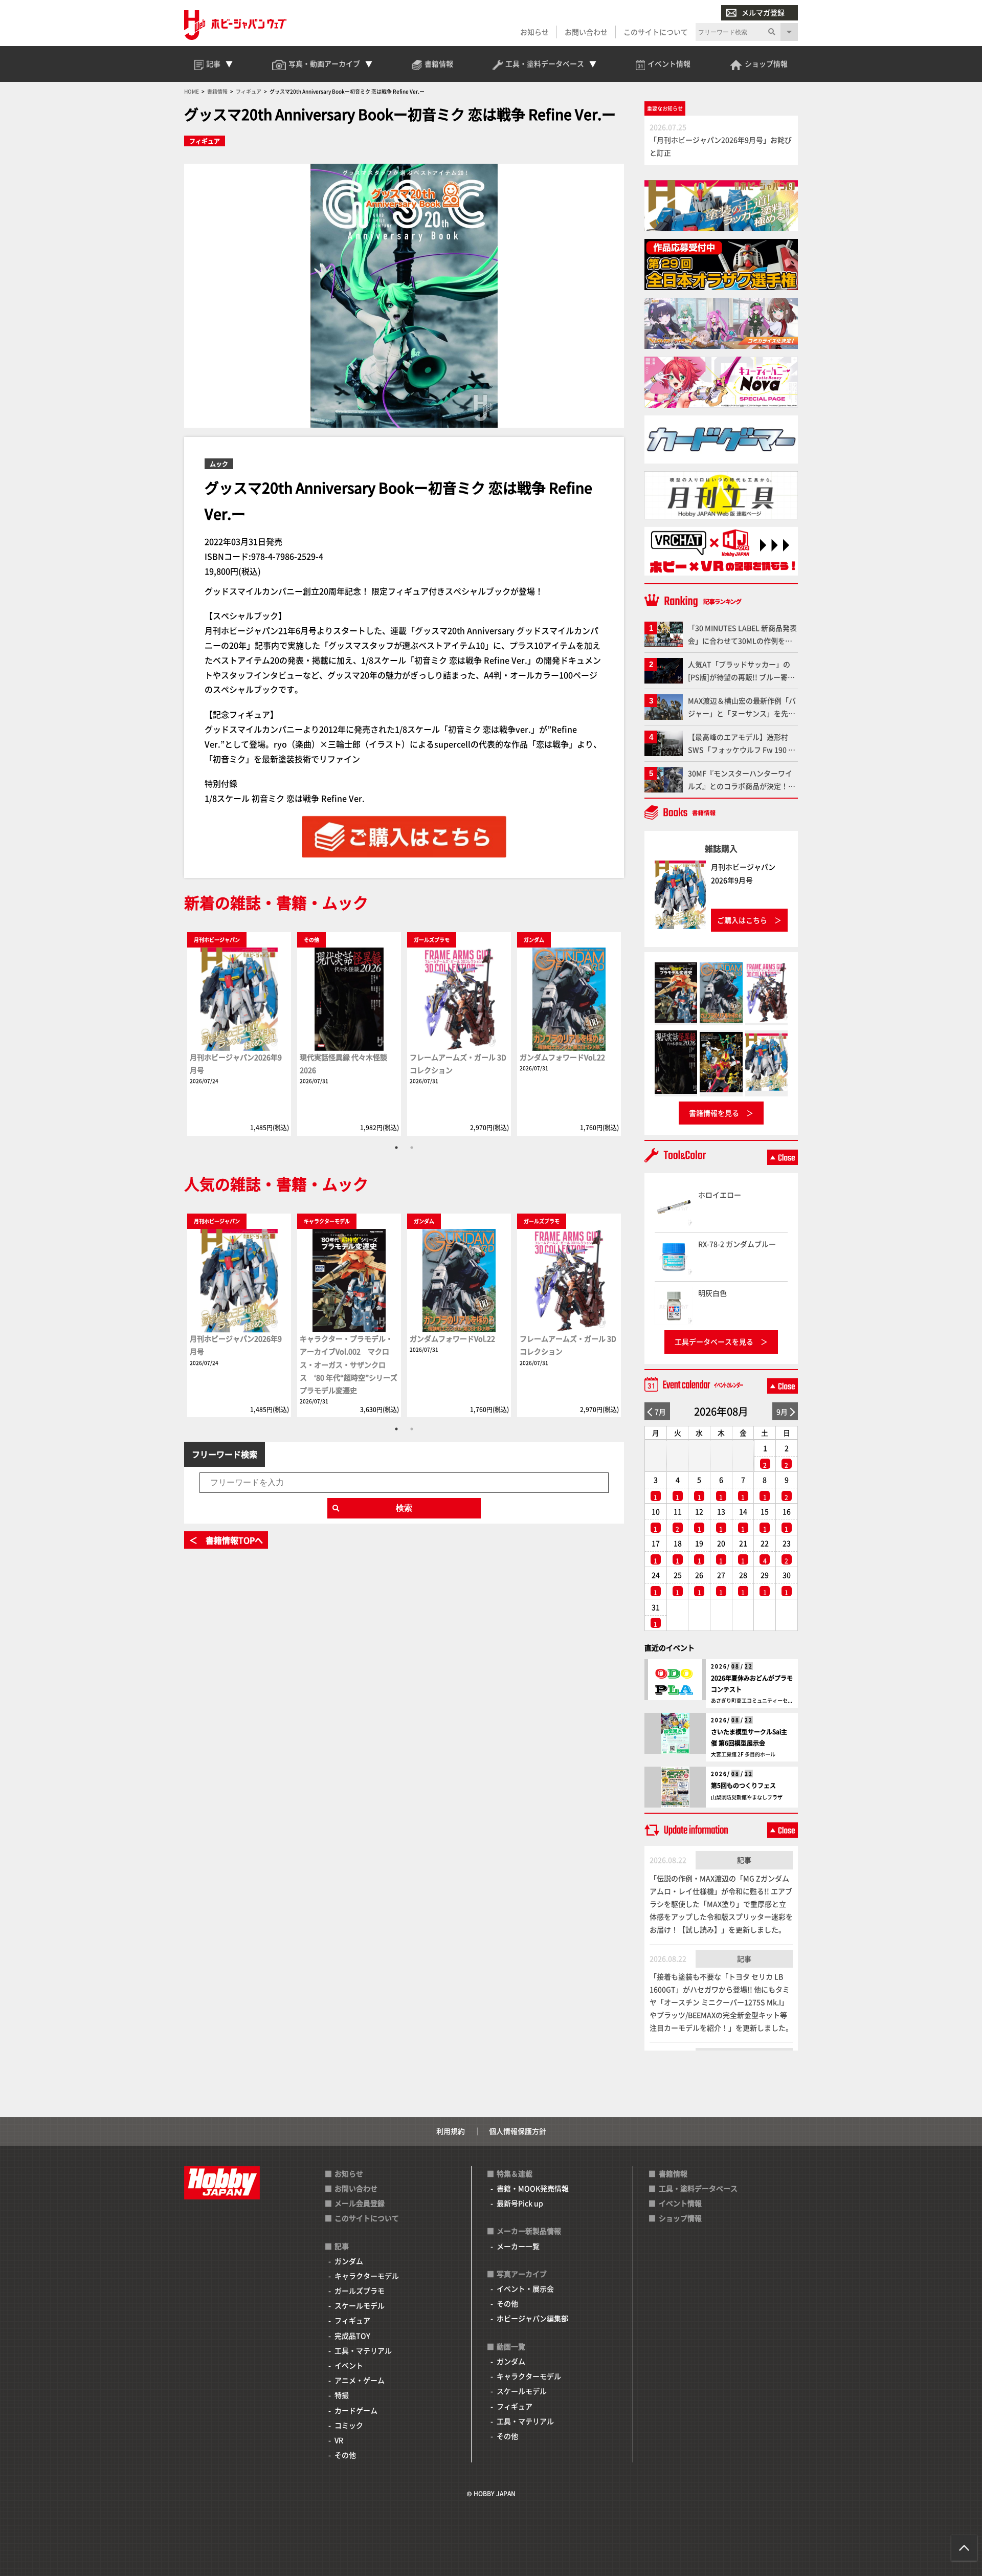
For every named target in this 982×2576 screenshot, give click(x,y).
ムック (219, 464)
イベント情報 (680, 2203)
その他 (345, 2455)
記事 (744, 1860)
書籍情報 (673, 2173)
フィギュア (205, 141)
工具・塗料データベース (698, 2188)
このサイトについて (656, 32)
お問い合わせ (586, 32)
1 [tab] (396, 1148)
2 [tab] (412, 1148)
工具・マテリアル (363, 2350)
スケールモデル (360, 2305)
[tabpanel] (239, 1033)
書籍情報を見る (714, 1113)
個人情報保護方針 (518, 2131)
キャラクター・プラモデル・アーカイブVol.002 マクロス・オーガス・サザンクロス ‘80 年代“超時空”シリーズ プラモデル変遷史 (349, 1364)
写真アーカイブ (522, 2274)
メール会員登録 (360, 2203)
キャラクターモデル (367, 2276)
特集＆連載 (515, 2173)
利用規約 (451, 2131)
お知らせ (534, 32)
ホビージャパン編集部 (532, 2318)
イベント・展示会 (525, 2288)
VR (339, 2440)
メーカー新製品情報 (529, 2231)
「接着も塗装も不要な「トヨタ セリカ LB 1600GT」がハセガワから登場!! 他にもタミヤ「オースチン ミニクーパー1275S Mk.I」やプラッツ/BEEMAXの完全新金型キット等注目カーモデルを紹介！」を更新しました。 (721, 2002)
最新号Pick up (520, 2203)
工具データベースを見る (714, 1341)
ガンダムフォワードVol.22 (562, 1057)
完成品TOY (352, 2336)
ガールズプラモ (360, 2291)
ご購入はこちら (742, 920)
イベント (349, 2365)
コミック (349, 2425)
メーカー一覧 (518, 2246)
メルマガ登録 (763, 12)
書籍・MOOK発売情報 (533, 2188)
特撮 (342, 2395)
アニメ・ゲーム (360, 2380)
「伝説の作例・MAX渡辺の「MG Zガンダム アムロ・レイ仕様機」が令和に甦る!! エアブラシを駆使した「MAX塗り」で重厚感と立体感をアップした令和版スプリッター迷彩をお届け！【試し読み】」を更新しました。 (721, 1904)
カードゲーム (356, 2410)
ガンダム (349, 2261)
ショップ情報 (680, 2218)
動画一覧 (511, 2346)
